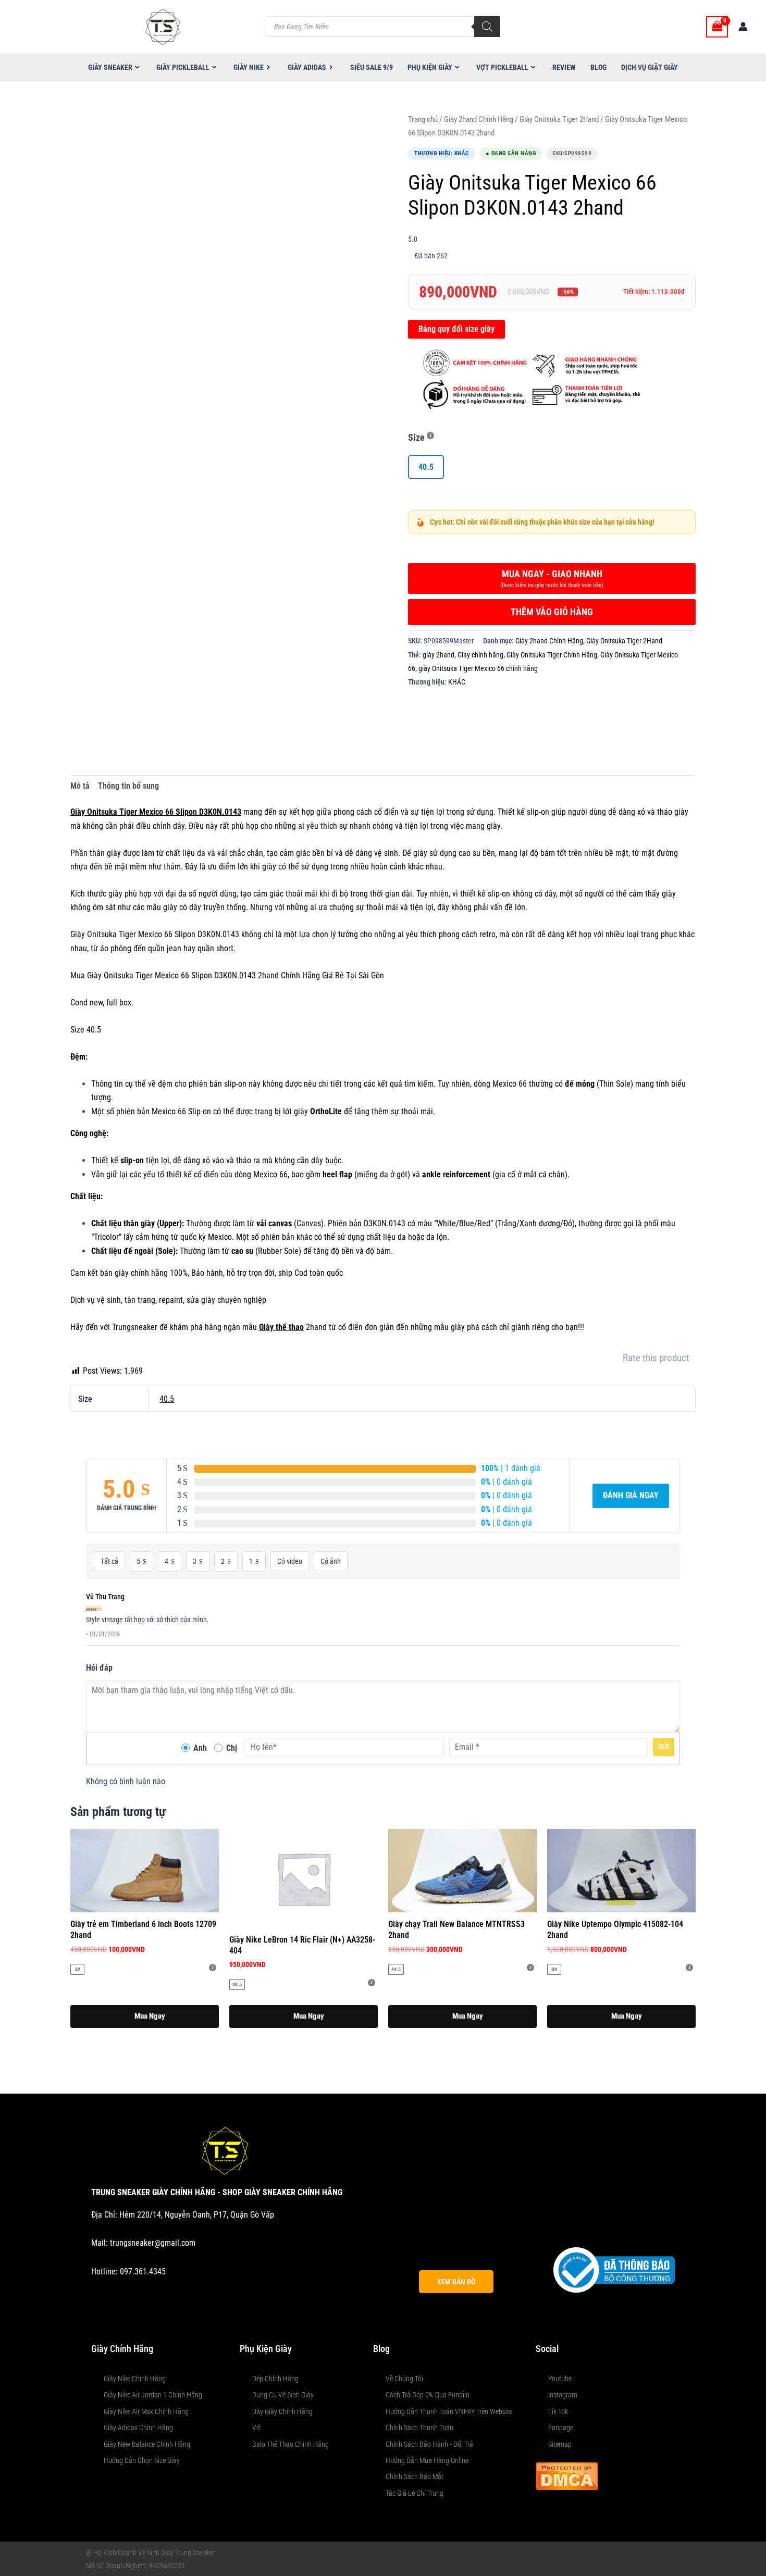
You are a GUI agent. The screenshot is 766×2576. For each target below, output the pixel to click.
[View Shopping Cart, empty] (717, 27)
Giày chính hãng (480, 655)
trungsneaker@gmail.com (153, 2243)
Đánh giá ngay (631, 1495)
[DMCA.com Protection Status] (567, 2475)
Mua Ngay (150, 2016)
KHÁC (457, 682)
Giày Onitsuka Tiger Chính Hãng (552, 655)
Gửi (664, 1747)
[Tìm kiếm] (487, 27)
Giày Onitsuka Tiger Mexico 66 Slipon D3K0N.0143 (156, 812)
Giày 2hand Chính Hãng (479, 119)
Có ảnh (331, 1561)
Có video (290, 1561)
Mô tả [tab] (80, 786)
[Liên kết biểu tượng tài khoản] (743, 27)
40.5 (167, 1399)
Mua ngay (552, 578)
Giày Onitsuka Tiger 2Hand (559, 119)
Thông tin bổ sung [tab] (128, 786)
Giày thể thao (281, 1327)
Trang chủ (423, 119)
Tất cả (109, 1561)
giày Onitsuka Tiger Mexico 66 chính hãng (478, 669)
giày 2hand (438, 655)
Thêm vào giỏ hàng (552, 612)
